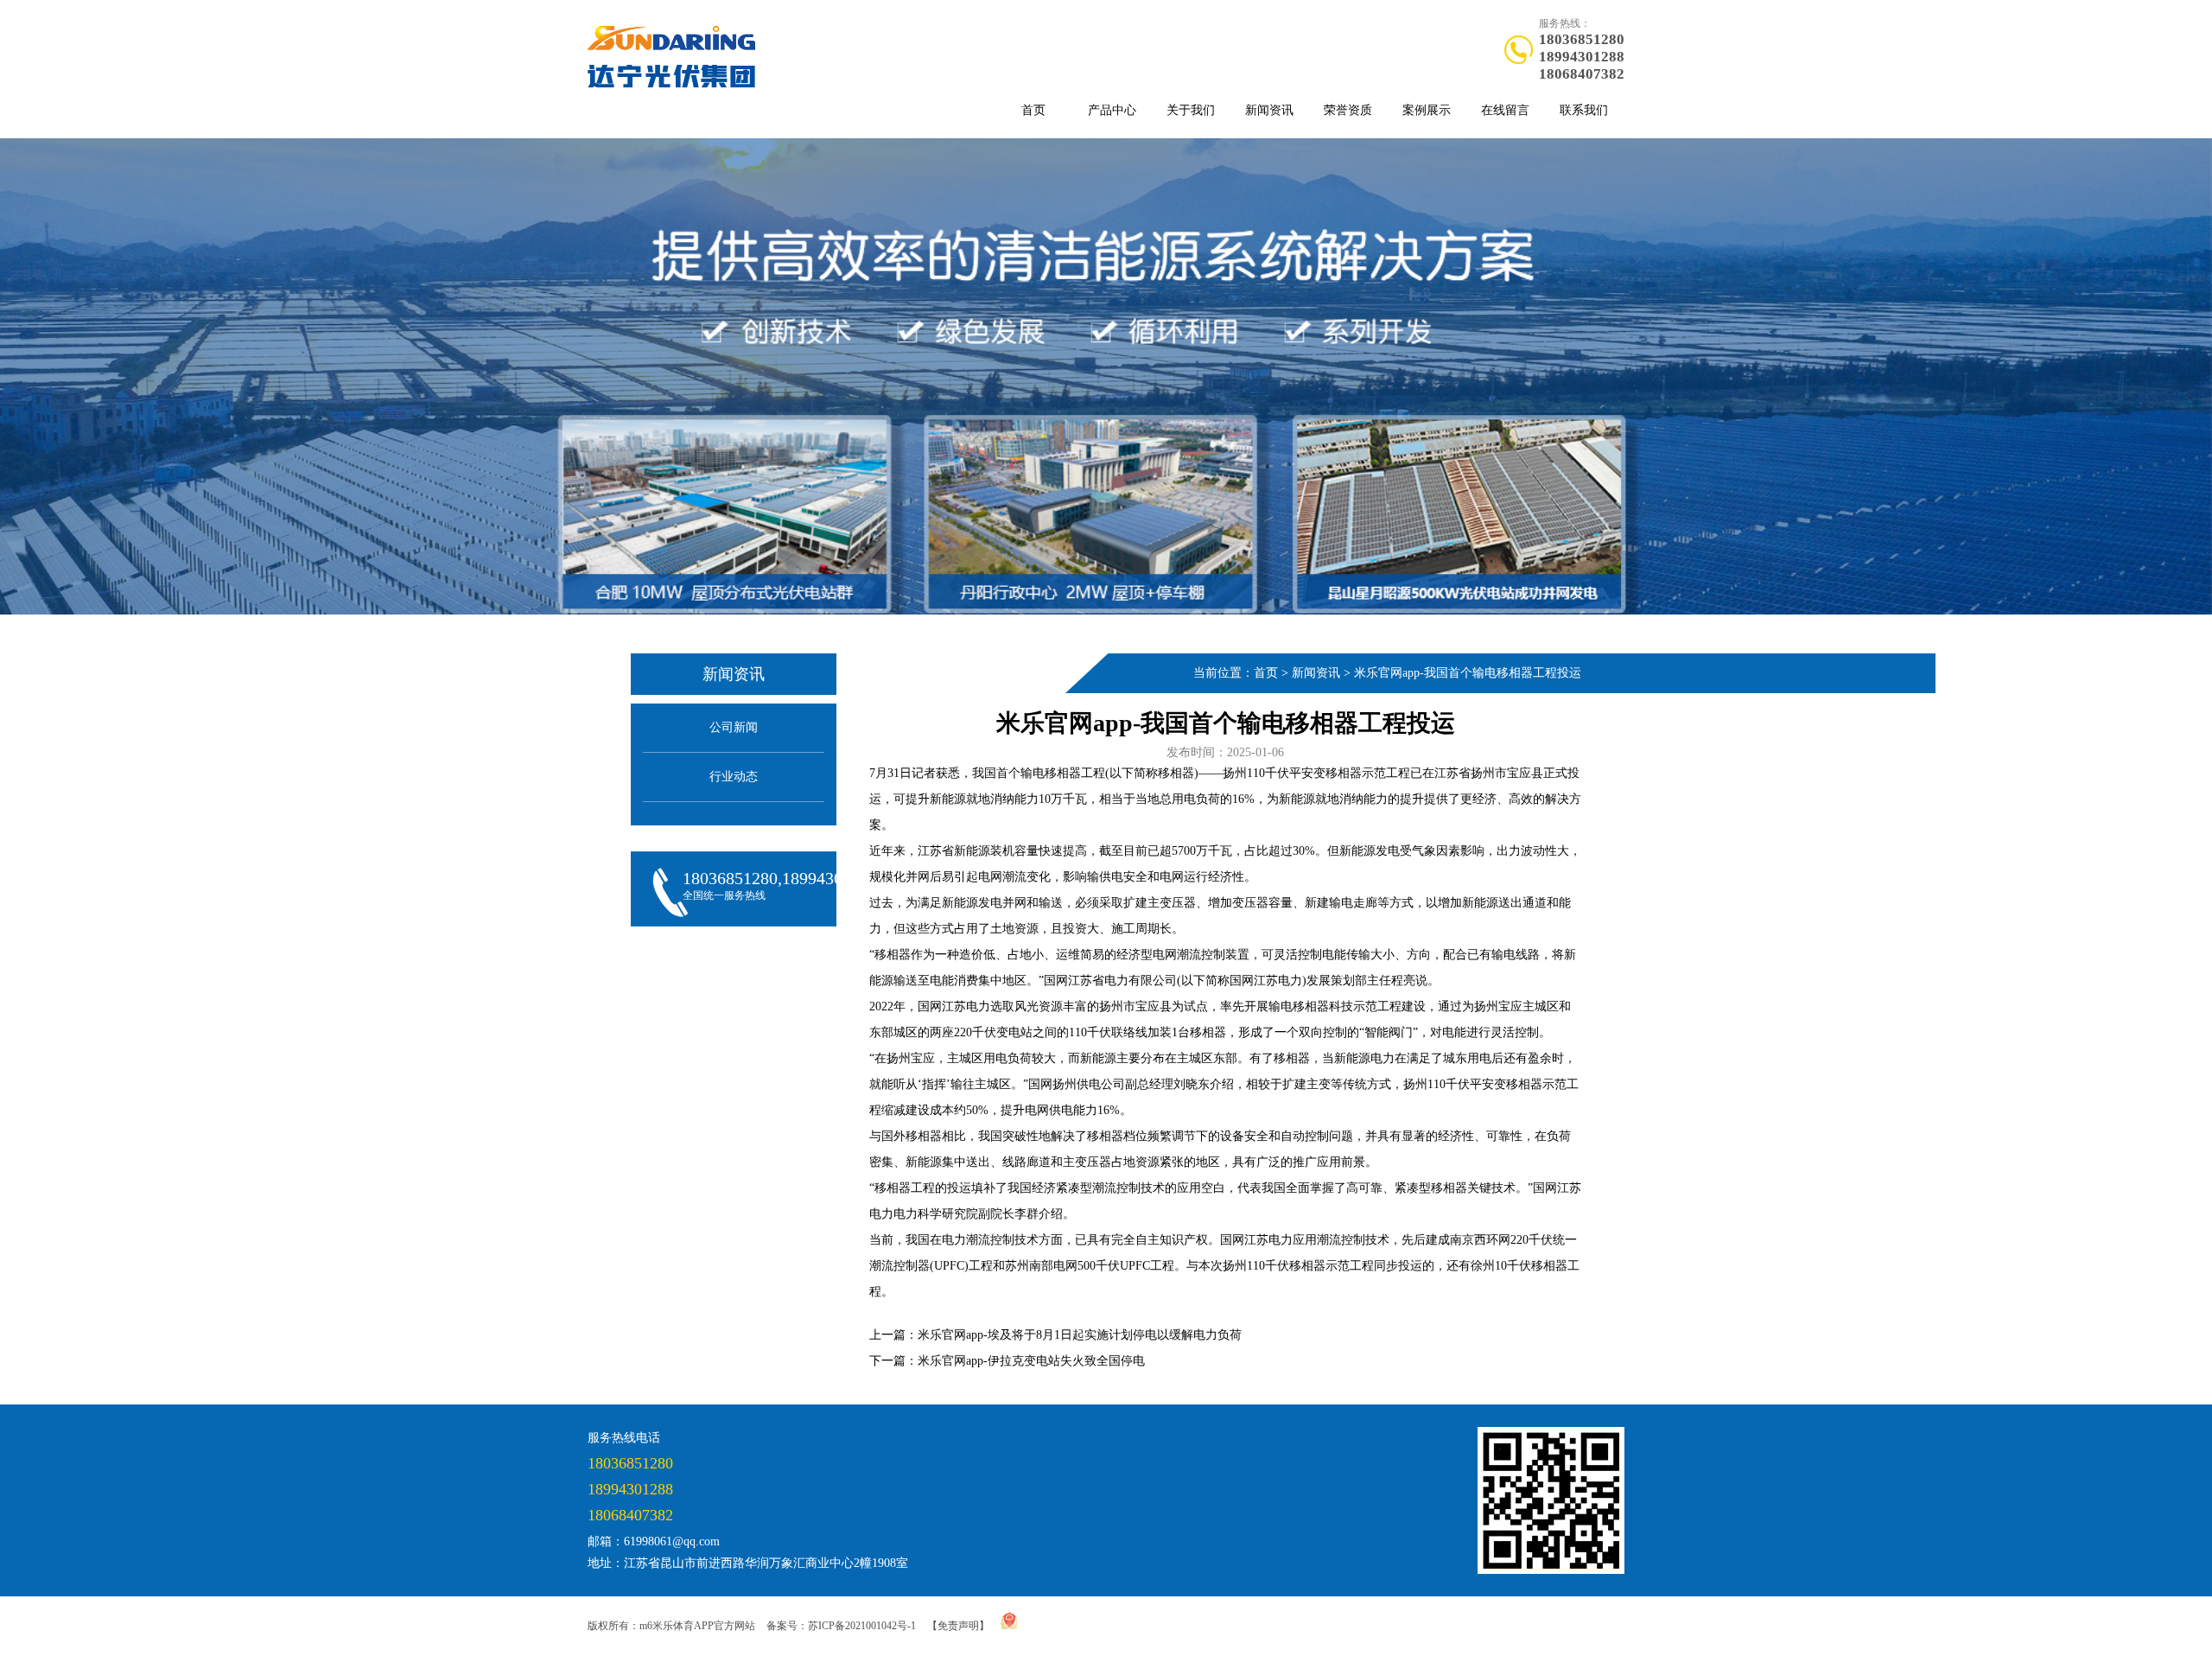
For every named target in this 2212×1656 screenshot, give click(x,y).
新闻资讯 (1269, 110)
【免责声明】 (958, 1626)
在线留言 (1505, 110)
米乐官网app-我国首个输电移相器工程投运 (1468, 673)
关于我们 (1191, 110)
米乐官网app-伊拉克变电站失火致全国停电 (1031, 1361)
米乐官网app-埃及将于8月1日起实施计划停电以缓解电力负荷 (1080, 1335)
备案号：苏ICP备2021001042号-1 (841, 1626)
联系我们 (1584, 110)
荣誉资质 (1348, 110)
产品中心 (1112, 110)
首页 (1033, 110)
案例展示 (1427, 110)
